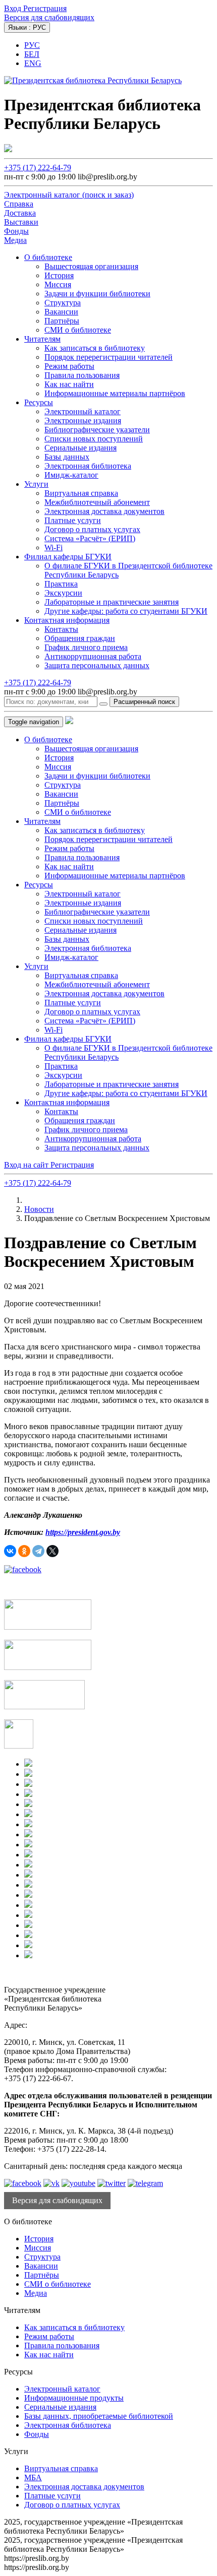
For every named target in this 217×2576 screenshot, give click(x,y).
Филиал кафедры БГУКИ (68, 557)
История (59, 275)
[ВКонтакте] (10, 1551)
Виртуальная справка (81, 493)
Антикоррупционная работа (93, 656)
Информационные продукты (74, 2398)
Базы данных (67, 457)
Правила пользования (82, 375)
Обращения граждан (80, 638)
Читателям (42, 339)
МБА (33, 2477)
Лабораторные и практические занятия (112, 602)
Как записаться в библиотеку (95, 348)
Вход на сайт (27, 1165)
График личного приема (86, 647)
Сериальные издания (80, 448)
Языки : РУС (27, 27)
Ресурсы (39, 402)
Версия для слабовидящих (49, 17)
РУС (32, 45)
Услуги (36, 484)
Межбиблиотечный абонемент (97, 502)
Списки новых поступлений (94, 439)
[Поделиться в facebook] (23, 1569)
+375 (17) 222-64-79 (38, 168)
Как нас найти (69, 384)
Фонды (37, 2434)
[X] (52, 1551)
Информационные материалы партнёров (115, 393)
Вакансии (61, 312)
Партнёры (62, 321)
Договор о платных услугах (92, 529)
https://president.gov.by (83, 1532)
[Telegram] (38, 1551)
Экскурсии (63, 593)
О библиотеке (48, 257)
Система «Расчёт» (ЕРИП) (90, 538)
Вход (14, 8)
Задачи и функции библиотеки (97, 294)
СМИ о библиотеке (78, 330)
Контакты (61, 629)
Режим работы (69, 366)
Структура (63, 303)
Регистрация (45, 8)
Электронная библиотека (88, 466)
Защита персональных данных (97, 665)
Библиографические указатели (97, 430)
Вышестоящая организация (91, 266)
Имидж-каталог (71, 475)
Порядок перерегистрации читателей (108, 357)
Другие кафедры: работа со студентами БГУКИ (126, 611)
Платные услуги (73, 520)
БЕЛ (32, 54)
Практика (61, 584)
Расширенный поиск (144, 702)
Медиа (36, 2293)
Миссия (58, 284)
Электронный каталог (83, 411)
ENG (33, 63)
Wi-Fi (53, 548)
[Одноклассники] (24, 1551)
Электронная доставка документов (104, 511)
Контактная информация (67, 620)
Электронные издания (83, 421)
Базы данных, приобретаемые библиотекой (99, 2416)
